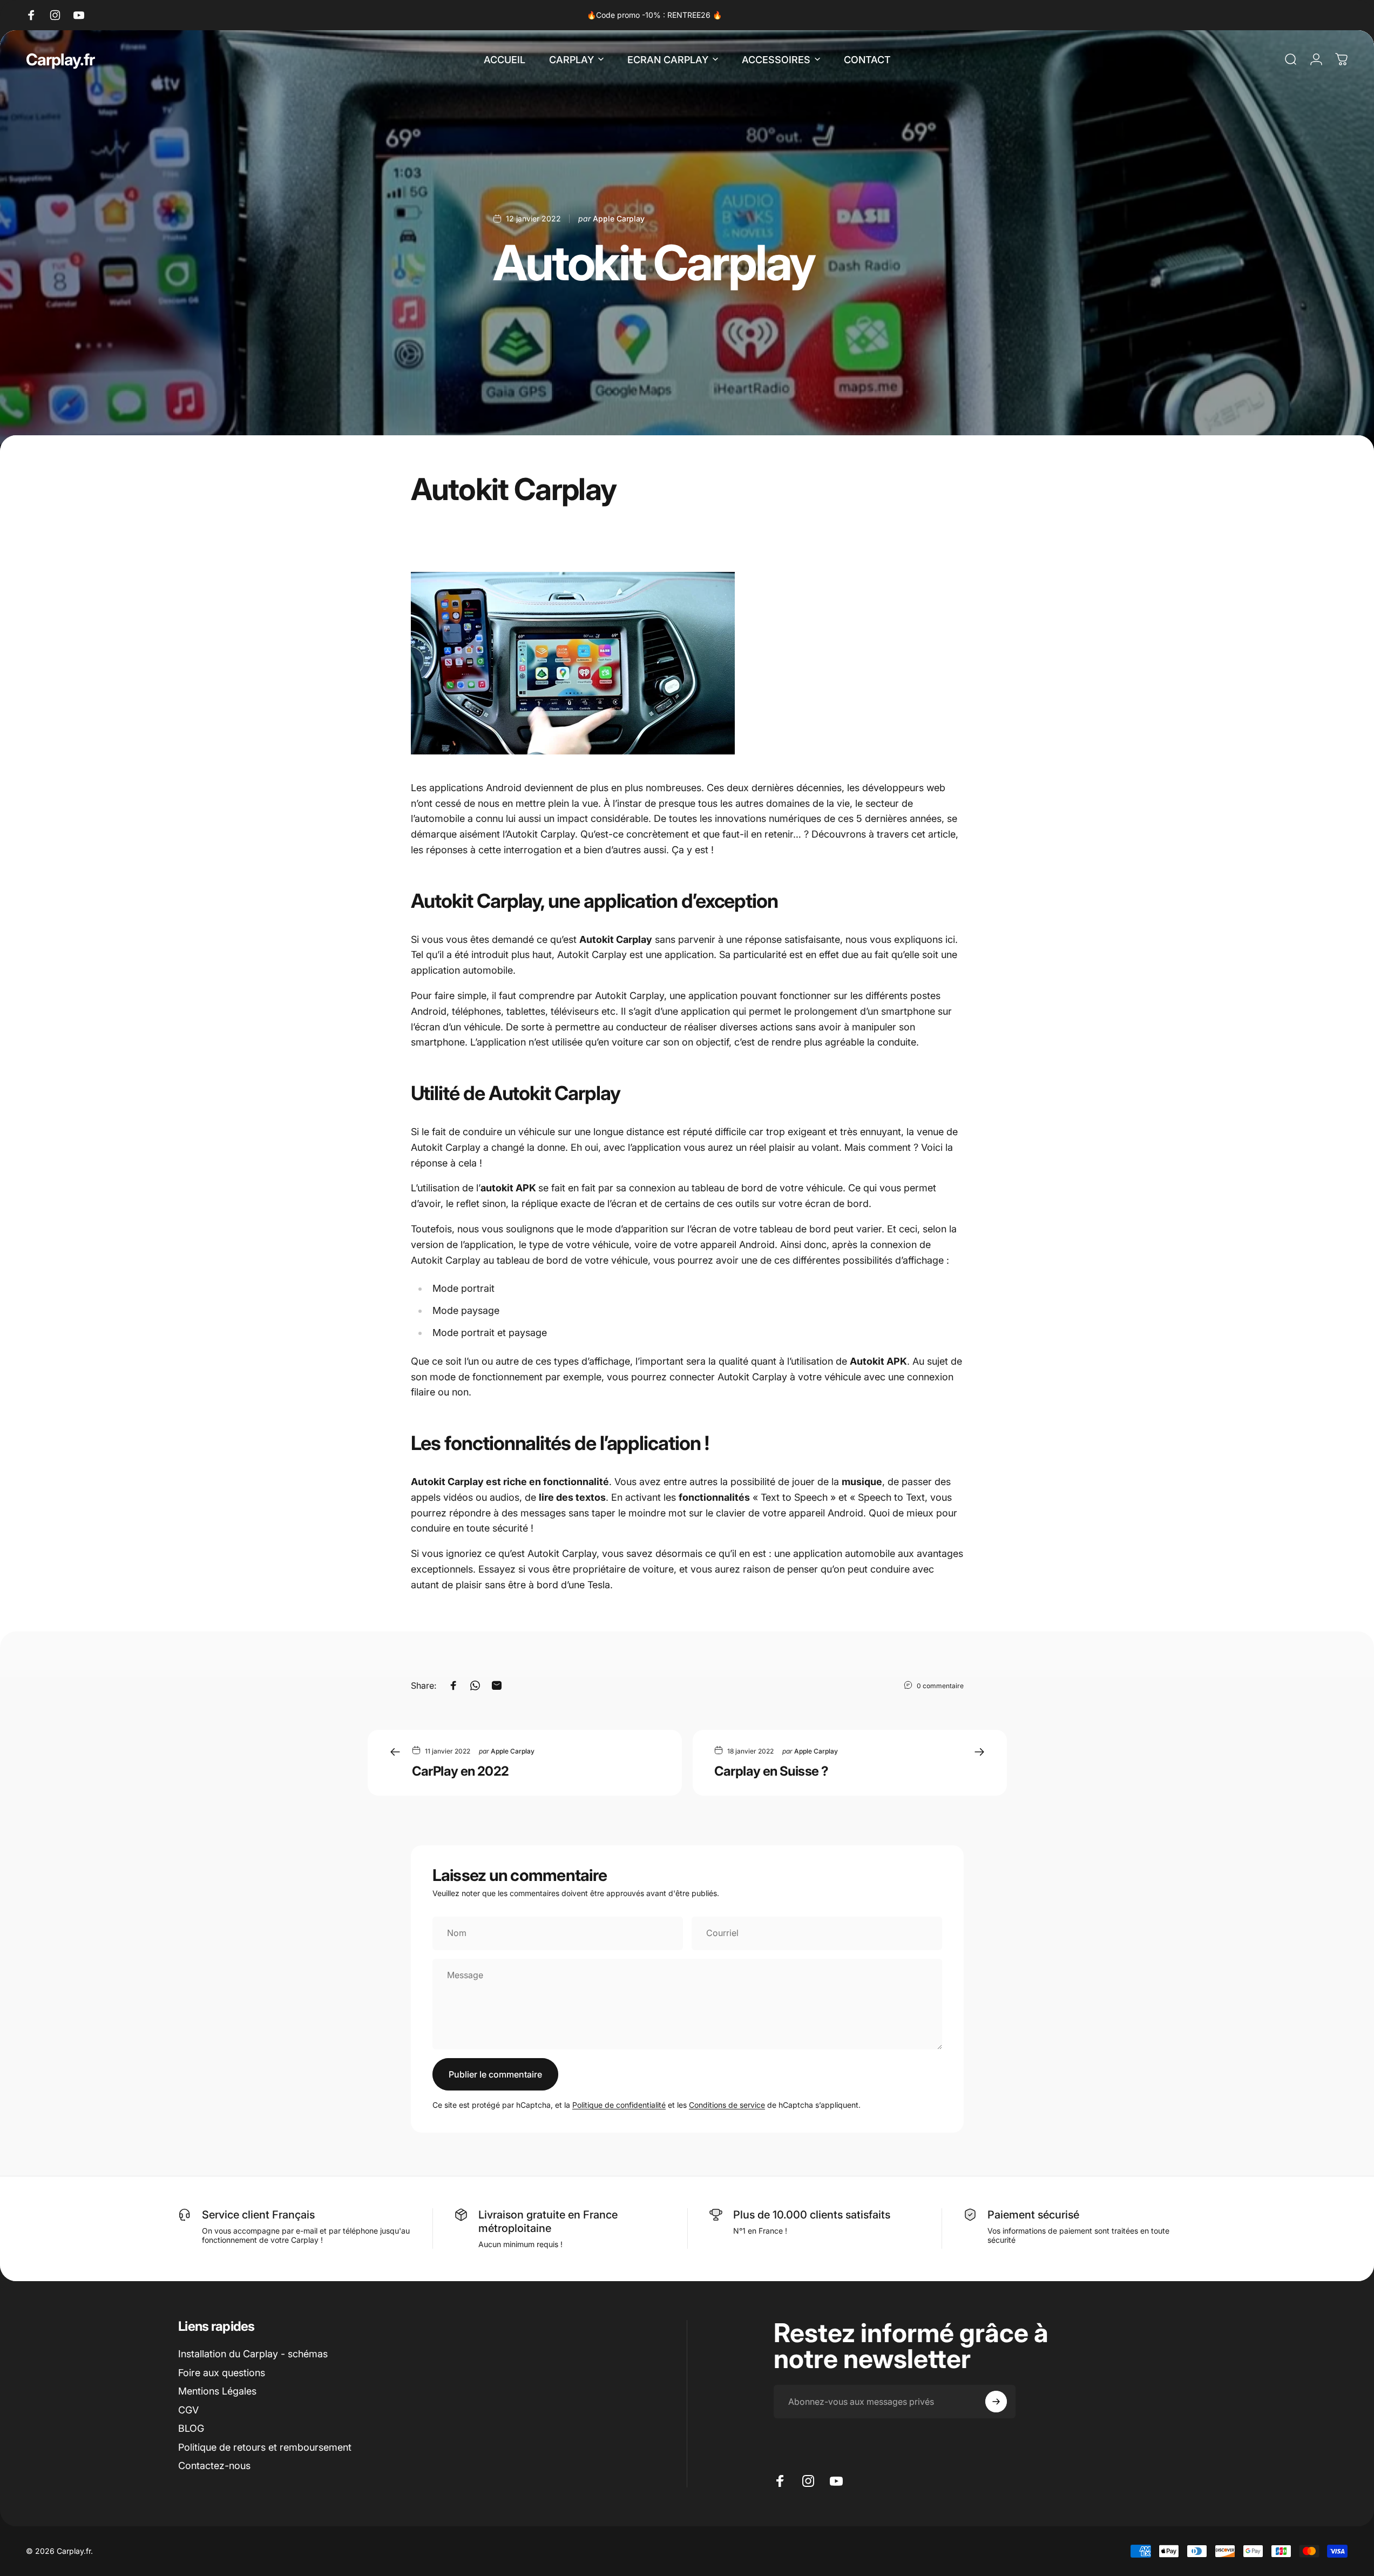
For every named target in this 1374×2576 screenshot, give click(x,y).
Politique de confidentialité (619, 2105)
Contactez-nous (214, 2466)
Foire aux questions (222, 2373)
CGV (188, 2410)
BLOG (191, 2428)
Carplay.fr (60, 59)
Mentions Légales (217, 2391)
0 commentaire (940, 1685)
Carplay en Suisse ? (771, 1771)
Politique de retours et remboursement (265, 2447)
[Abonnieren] (996, 2402)
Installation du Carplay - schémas (253, 2354)
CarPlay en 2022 (461, 1771)
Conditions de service (727, 2105)
